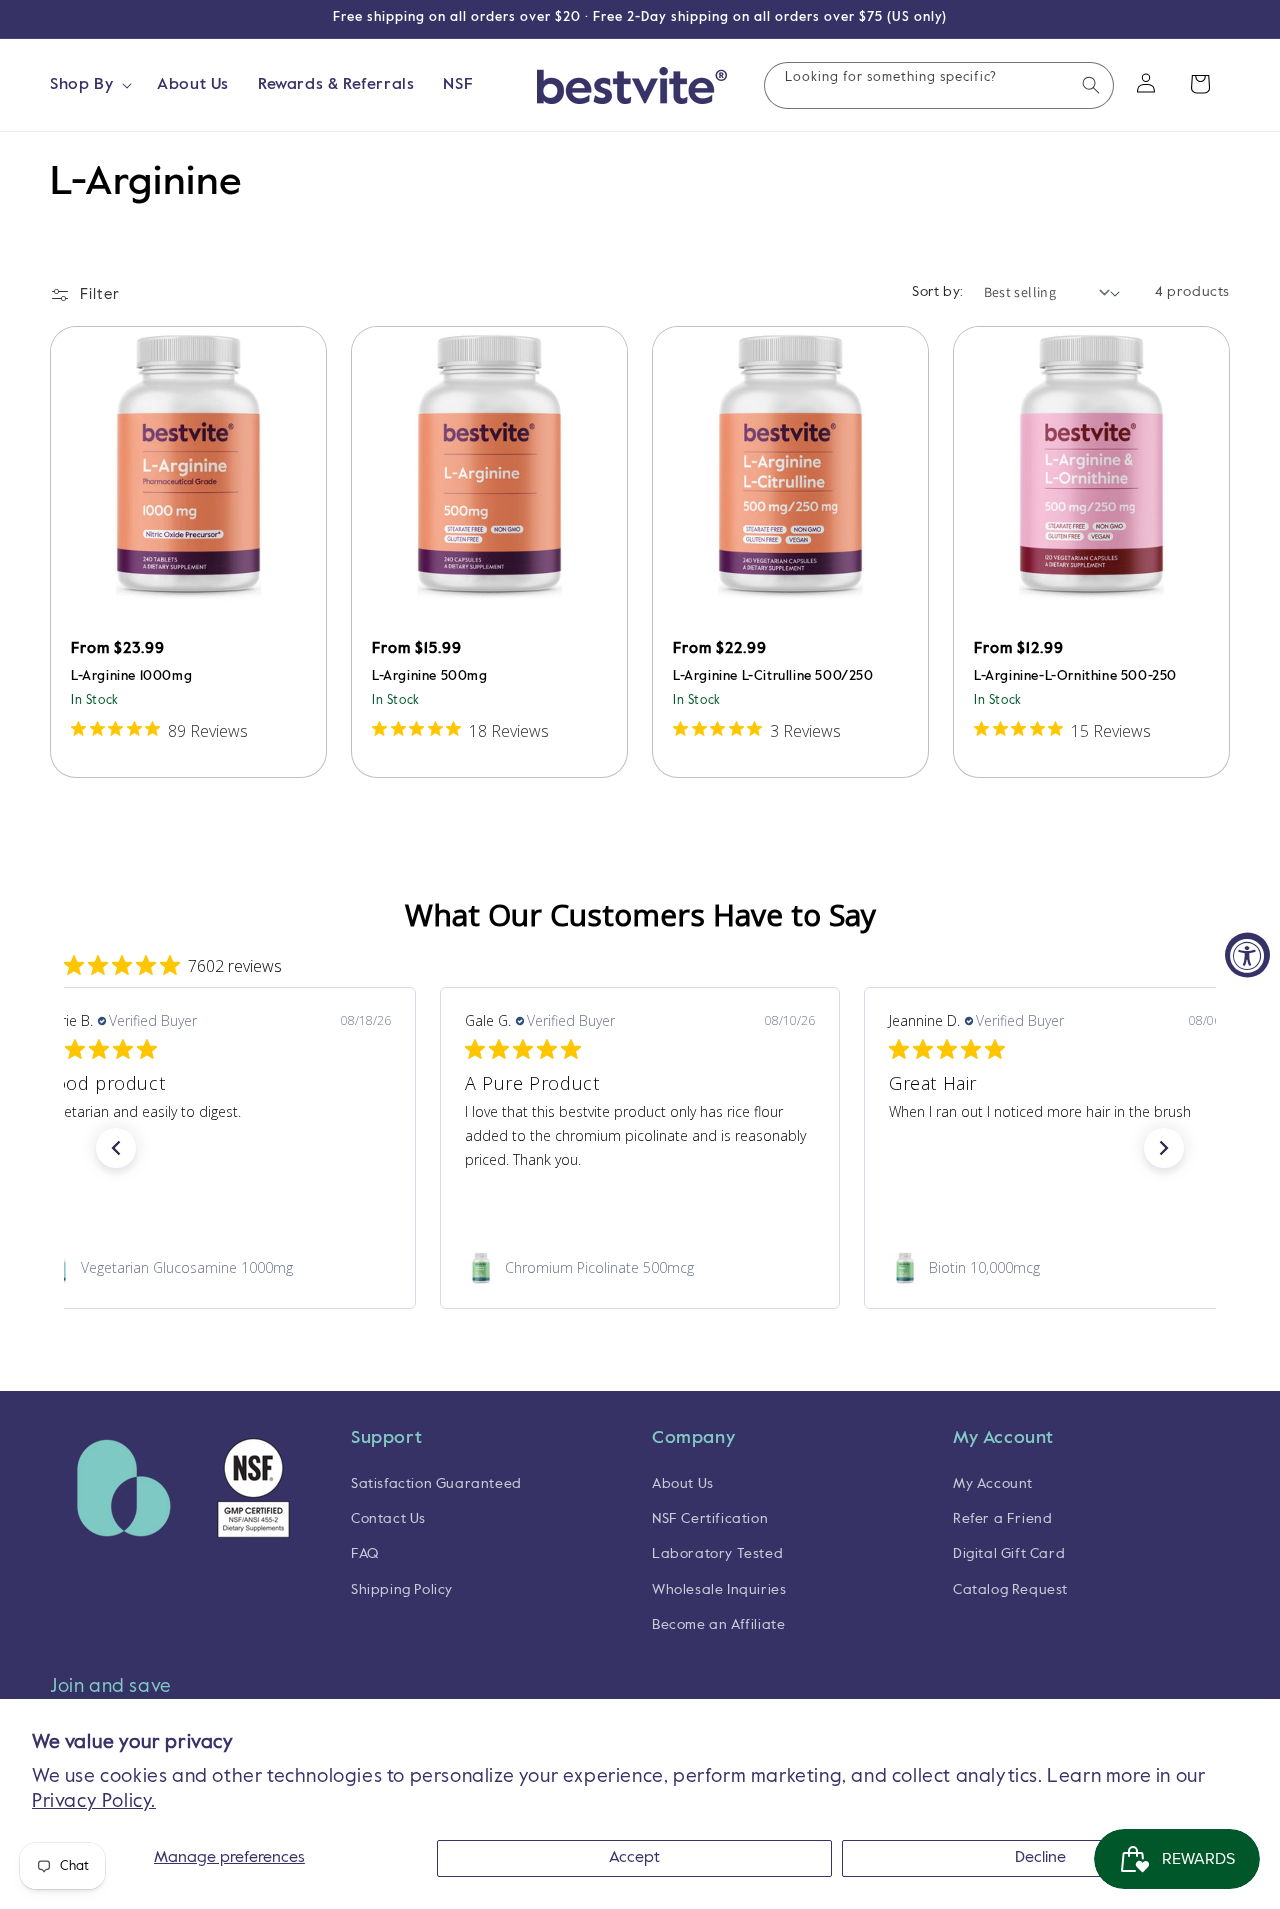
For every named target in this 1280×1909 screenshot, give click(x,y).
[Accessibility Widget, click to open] (1247, 954)
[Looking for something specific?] (1091, 85)
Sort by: (937, 292)
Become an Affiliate (718, 1625)
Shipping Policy (402, 1590)
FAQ (365, 1555)
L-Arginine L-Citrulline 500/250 (773, 676)
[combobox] (939, 85)
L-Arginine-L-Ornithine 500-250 (1075, 676)
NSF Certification (710, 1520)
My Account (993, 1484)
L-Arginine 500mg (430, 676)
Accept (634, 1858)
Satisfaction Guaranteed (436, 1484)
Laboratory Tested (717, 1555)
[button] (89, 85)
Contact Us (388, 1520)
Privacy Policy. (94, 1801)
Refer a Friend (1002, 1520)
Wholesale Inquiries (719, 1590)
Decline (1040, 1858)
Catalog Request (1010, 1590)
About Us (683, 1484)
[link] (216, 1268)
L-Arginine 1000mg (131, 676)
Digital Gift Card (1009, 1555)
